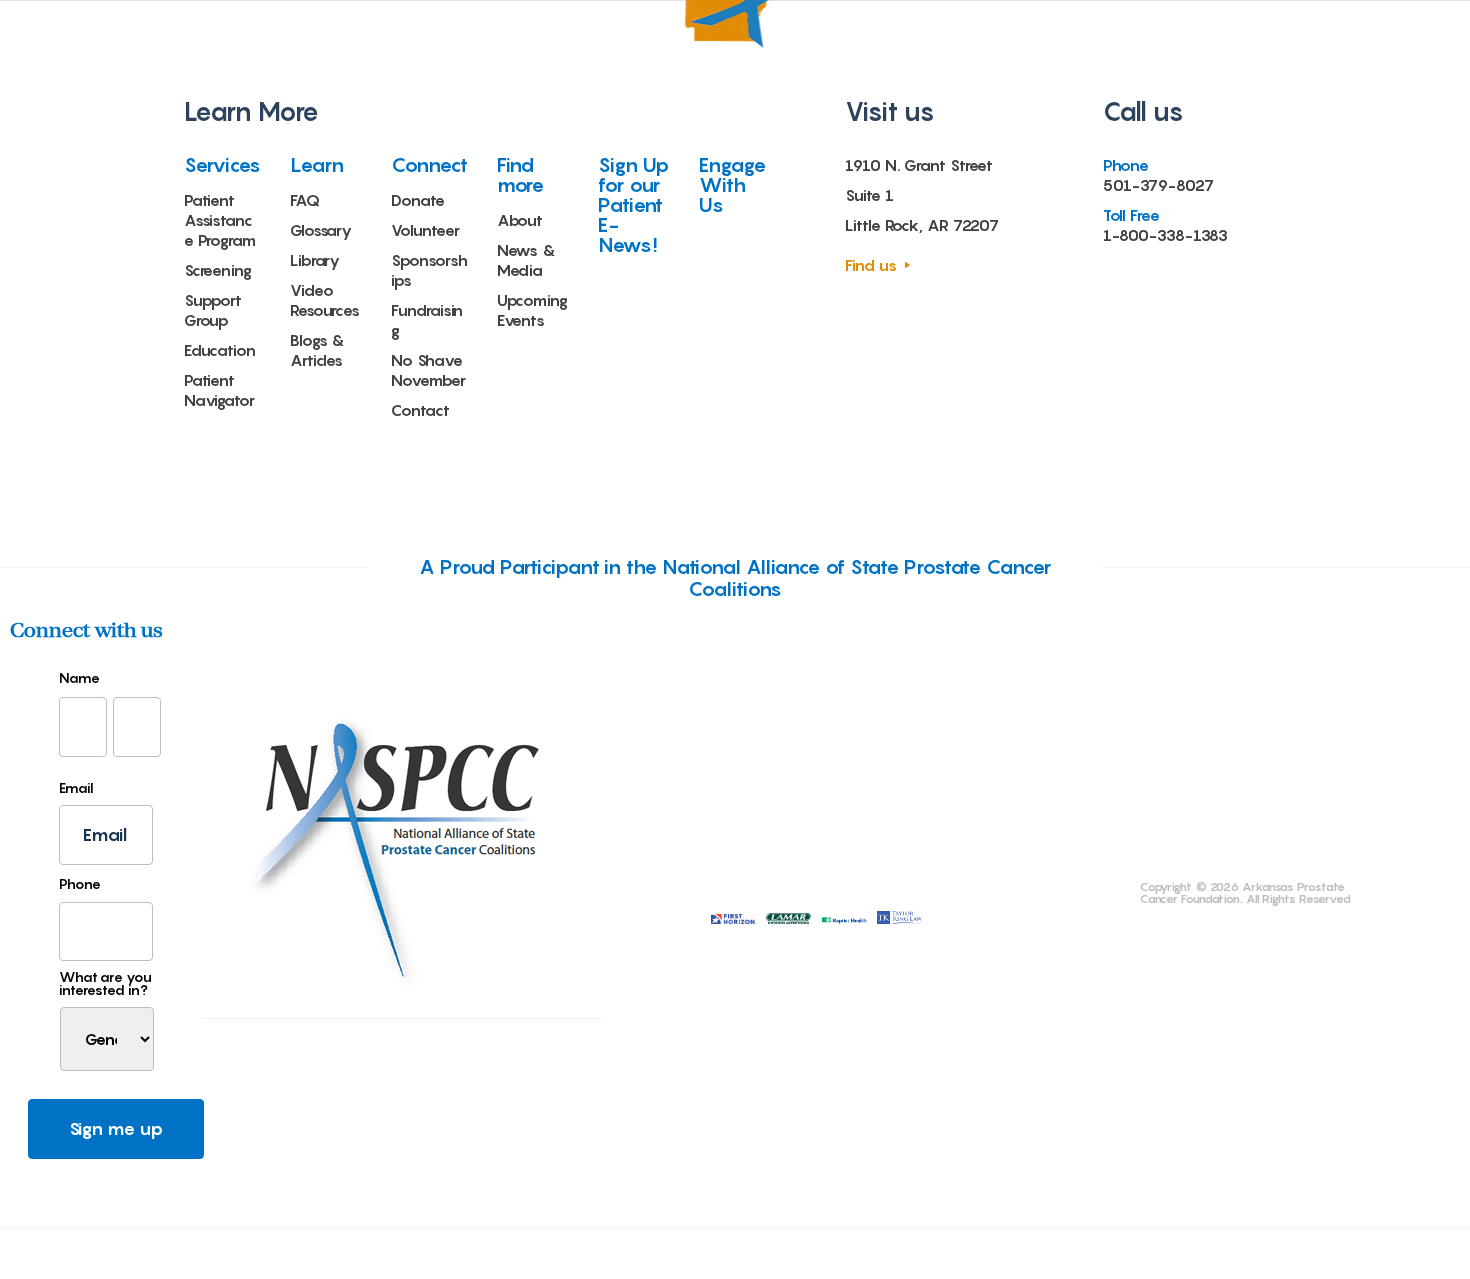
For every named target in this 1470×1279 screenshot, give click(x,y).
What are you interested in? (105, 983)
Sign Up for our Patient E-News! (633, 205)
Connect (429, 165)
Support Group (213, 310)
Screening (218, 270)
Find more (521, 175)
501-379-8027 (1158, 185)
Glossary (321, 230)
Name (79, 678)
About (520, 220)
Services (222, 165)
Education (220, 350)
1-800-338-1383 (1166, 235)
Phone (80, 884)
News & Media (526, 260)
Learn (317, 165)
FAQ (305, 200)
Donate (417, 200)
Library (315, 260)
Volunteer (425, 230)
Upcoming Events (532, 310)
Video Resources (325, 300)
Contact (420, 410)
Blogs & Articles (317, 350)
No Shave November (428, 370)
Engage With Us (732, 185)
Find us (870, 265)
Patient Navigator (219, 390)
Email (76, 788)
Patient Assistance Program (220, 220)
